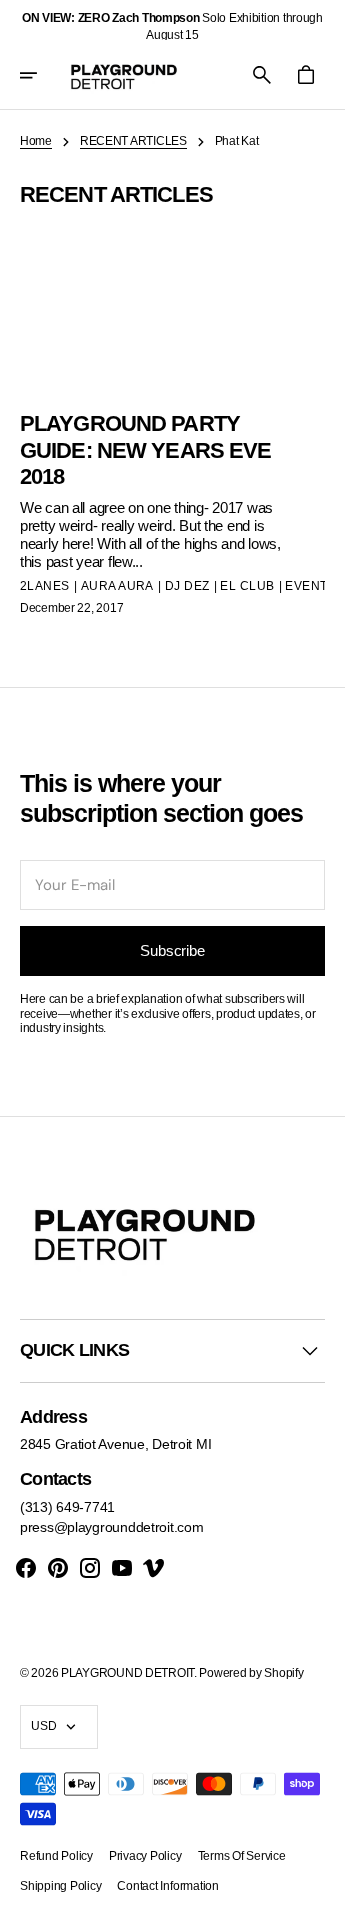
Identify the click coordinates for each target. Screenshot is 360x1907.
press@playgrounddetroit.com (111, 1527)
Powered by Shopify (251, 1673)
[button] (42, 75)
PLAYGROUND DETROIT (127, 1673)
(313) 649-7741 (67, 1507)
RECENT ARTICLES (133, 141)
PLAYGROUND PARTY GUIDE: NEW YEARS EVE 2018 (145, 450)
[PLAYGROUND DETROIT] (124, 75)
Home (36, 141)
